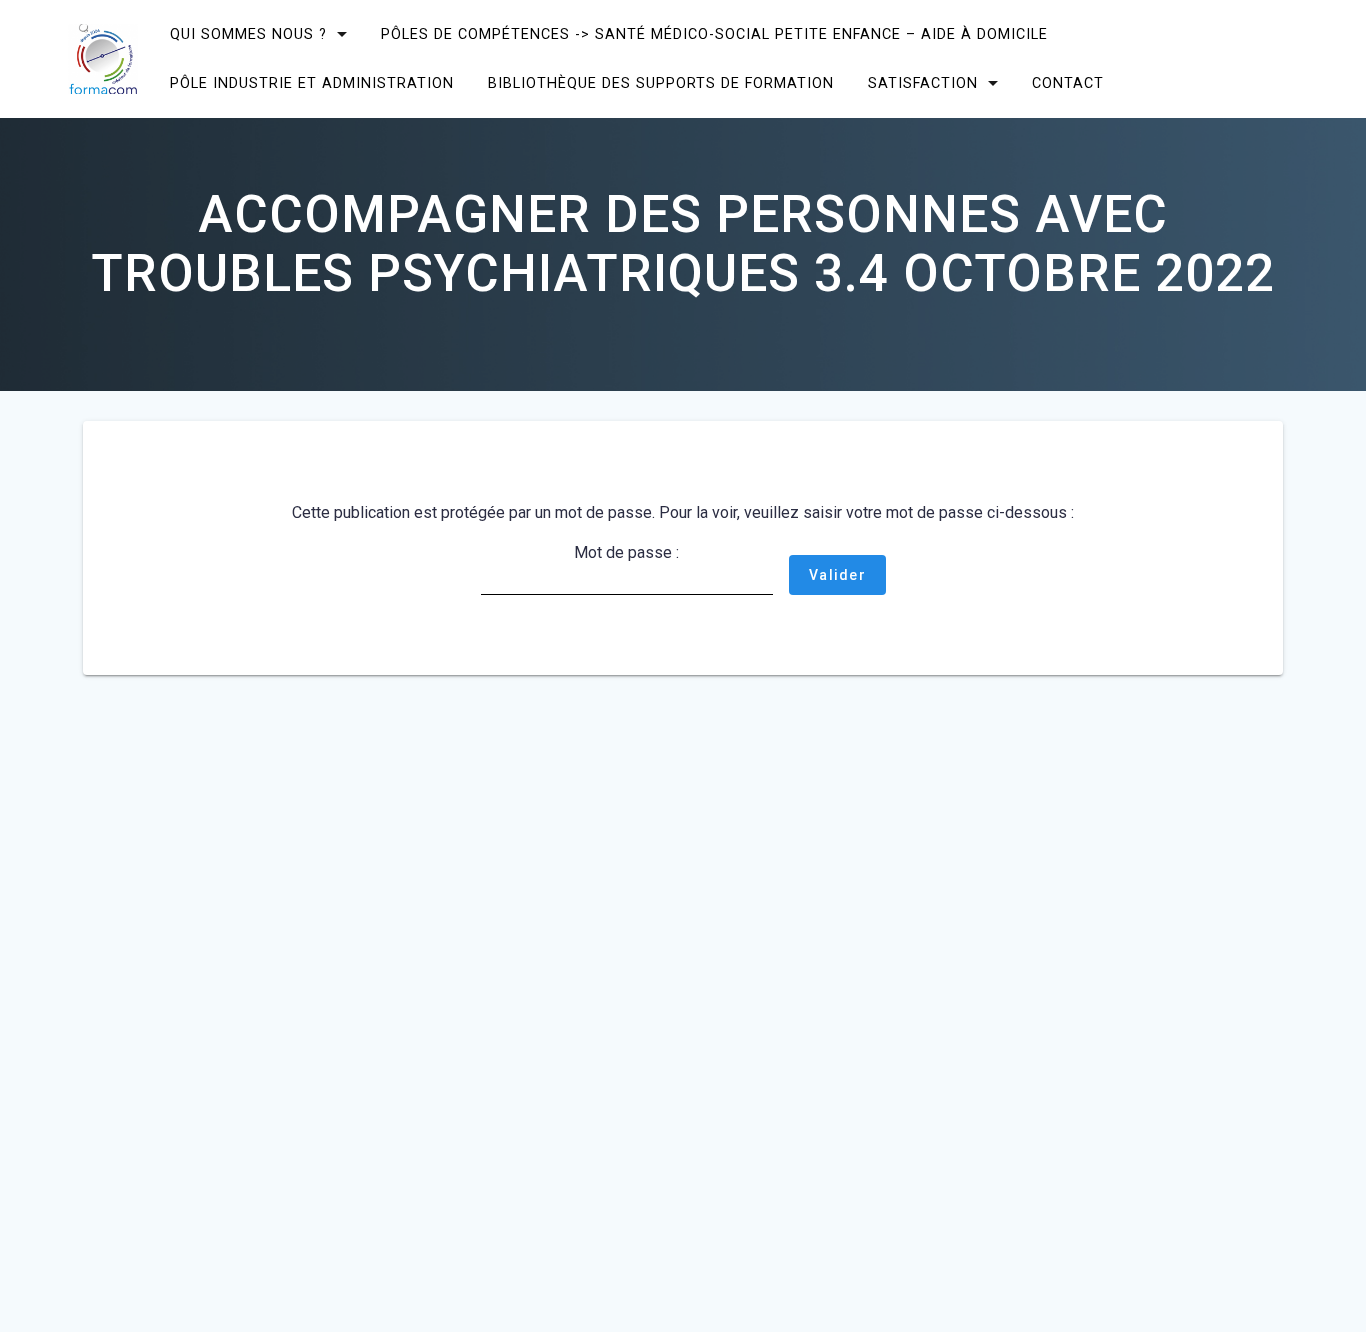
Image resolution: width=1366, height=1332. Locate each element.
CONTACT (1068, 83)
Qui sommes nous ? (248, 34)
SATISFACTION (923, 83)
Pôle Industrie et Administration (312, 83)
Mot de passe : (626, 552)
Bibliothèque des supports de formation (661, 83)
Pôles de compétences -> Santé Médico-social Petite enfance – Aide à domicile (714, 34)
